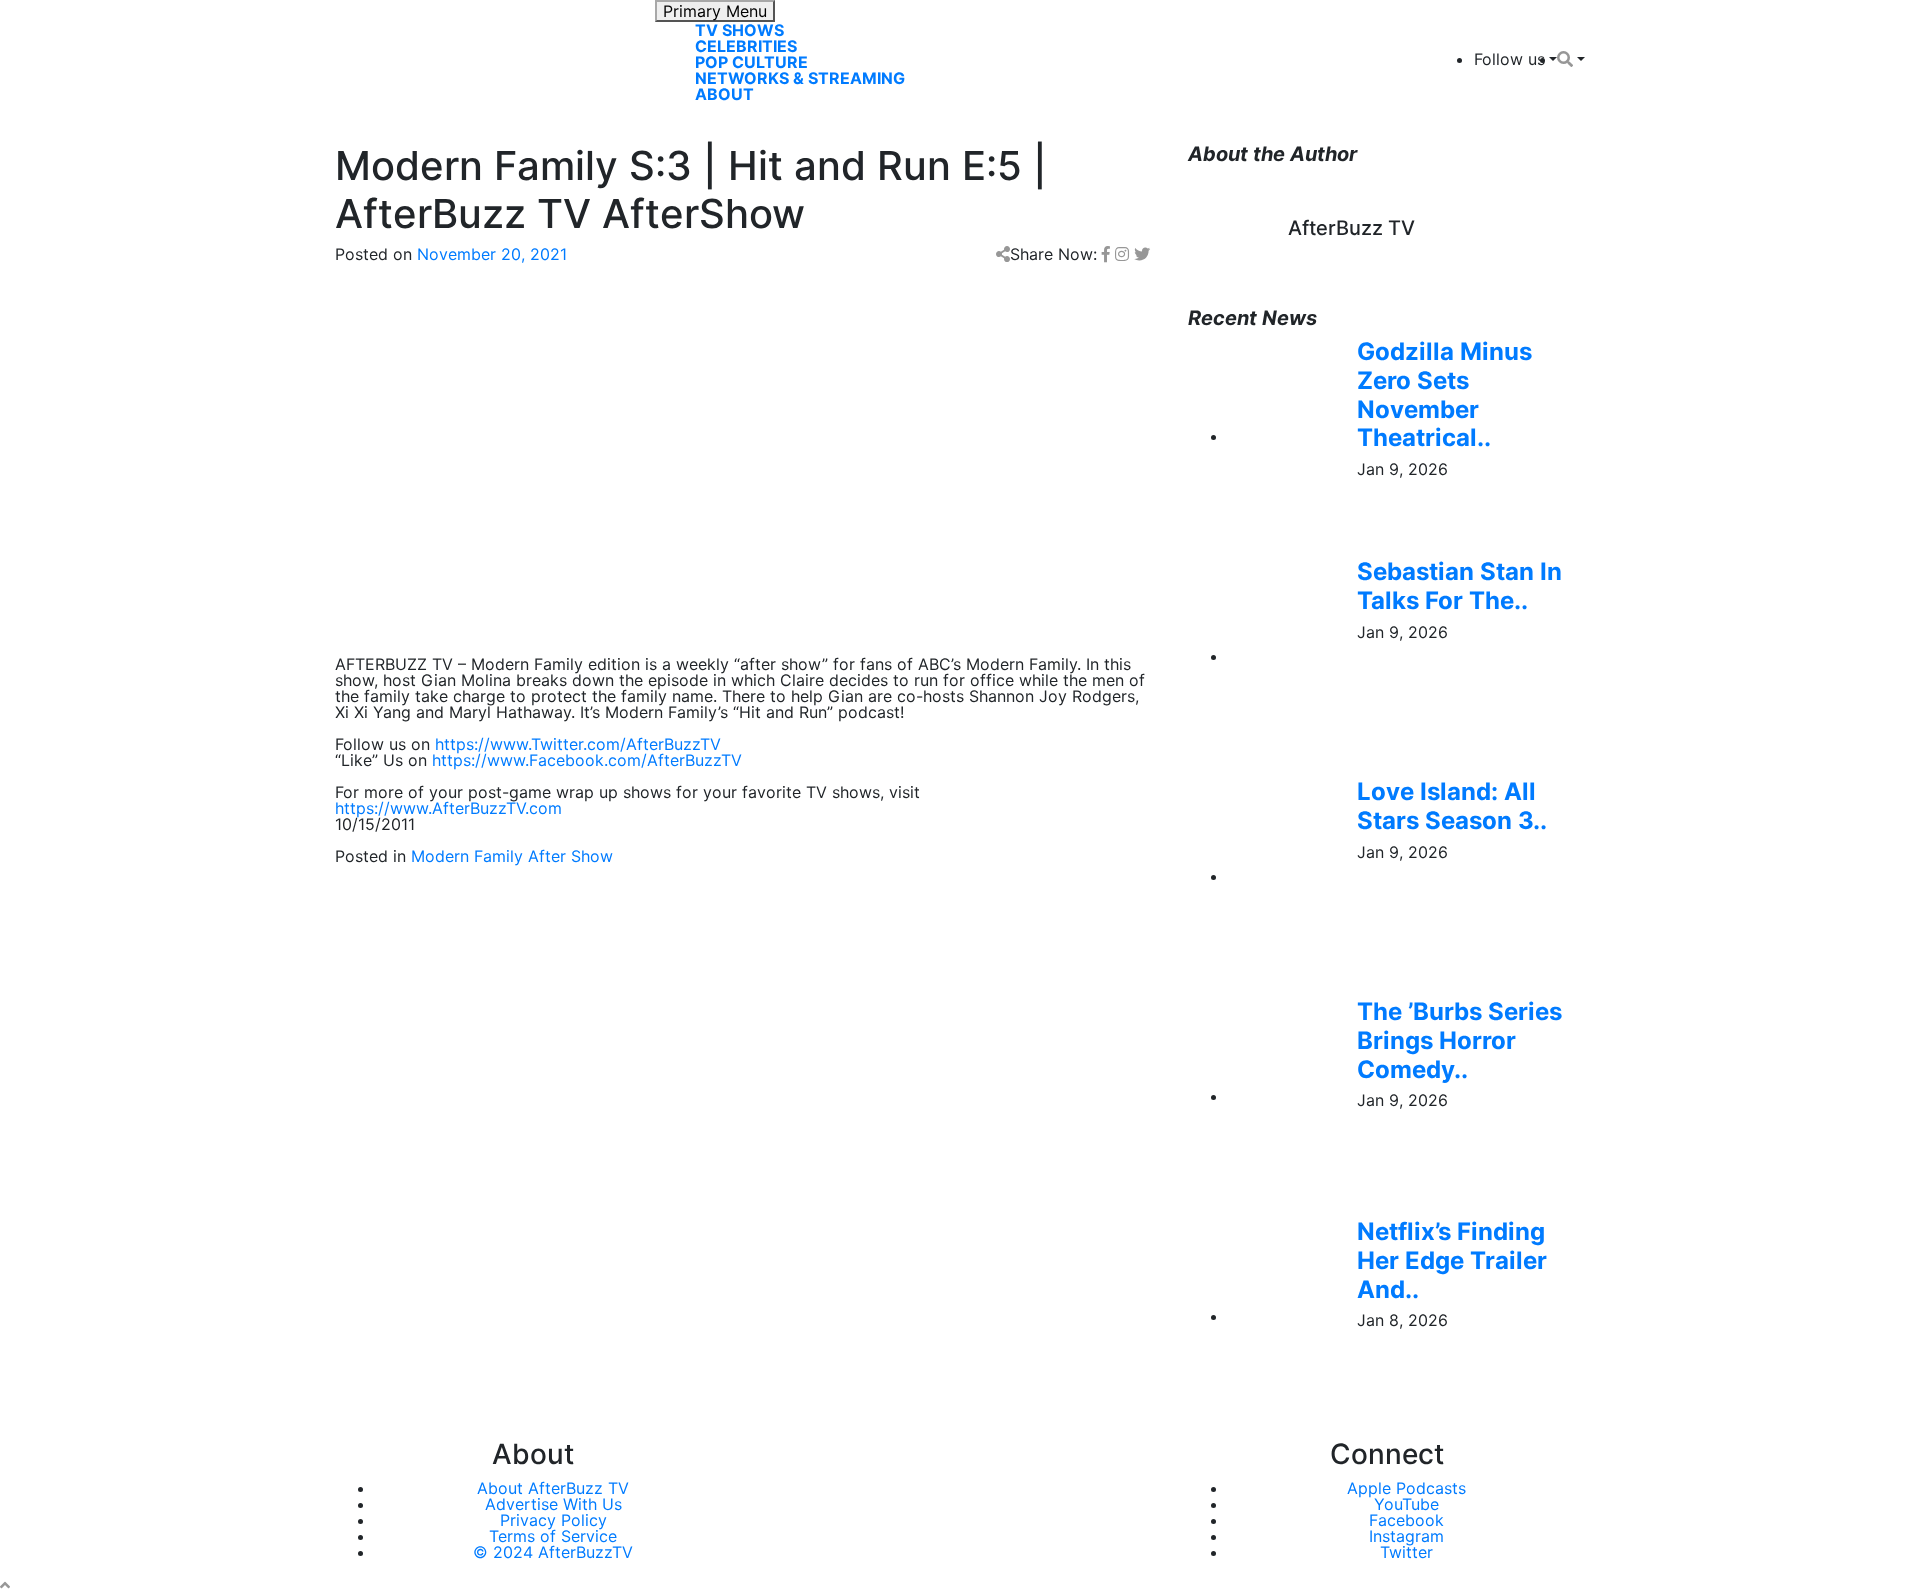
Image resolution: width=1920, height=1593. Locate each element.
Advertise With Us (553, 1504)
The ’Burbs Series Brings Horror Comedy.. (1459, 1040)
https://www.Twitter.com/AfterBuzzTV (578, 744)
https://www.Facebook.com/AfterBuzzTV (587, 760)
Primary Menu (715, 11)
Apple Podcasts (1406, 1488)
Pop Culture (751, 62)
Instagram (1406, 1536)
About (724, 94)
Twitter (1406, 1552)
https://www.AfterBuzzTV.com (448, 808)
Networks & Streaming (800, 78)
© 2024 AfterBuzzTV (553, 1552)
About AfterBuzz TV (553, 1488)
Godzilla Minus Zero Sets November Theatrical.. (1444, 394)
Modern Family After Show (512, 856)
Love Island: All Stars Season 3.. (1452, 806)
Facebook (1406, 1520)
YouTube (1406, 1504)
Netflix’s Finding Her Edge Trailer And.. (1452, 1260)
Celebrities (746, 46)
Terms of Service (553, 1536)
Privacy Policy (553, 1520)
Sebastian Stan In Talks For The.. (1459, 586)
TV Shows (739, 30)
